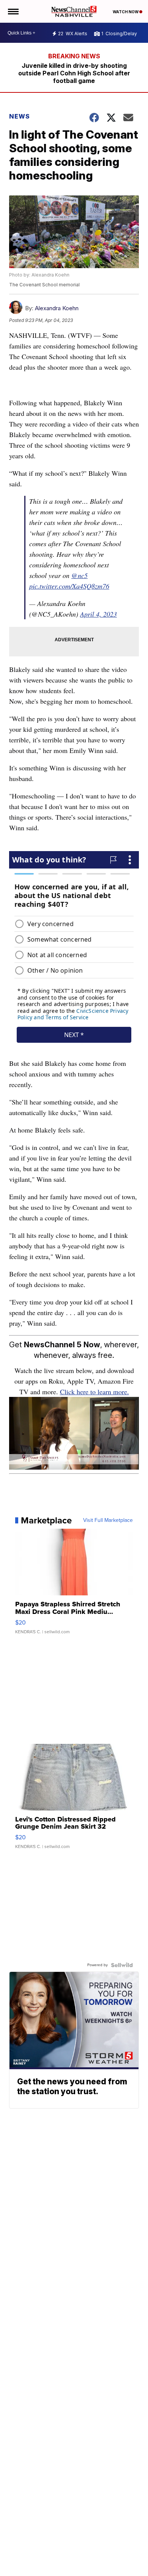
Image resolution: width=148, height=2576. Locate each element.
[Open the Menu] (13, 11)
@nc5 (80, 575)
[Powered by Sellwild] (122, 1965)
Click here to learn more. (94, 1392)
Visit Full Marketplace (108, 1520)
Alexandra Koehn (57, 308)
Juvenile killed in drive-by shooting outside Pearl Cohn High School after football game (74, 73)
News (20, 116)
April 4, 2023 (98, 614)
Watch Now (126, 12)
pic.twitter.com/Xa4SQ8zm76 (69, 586)
